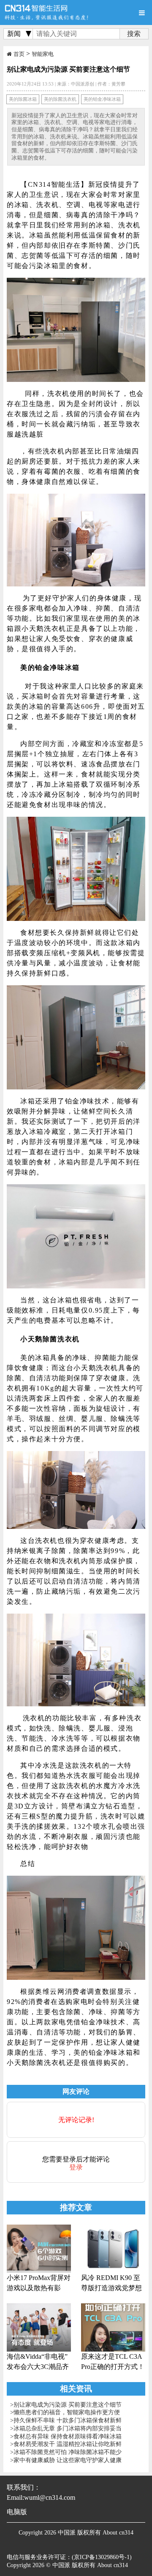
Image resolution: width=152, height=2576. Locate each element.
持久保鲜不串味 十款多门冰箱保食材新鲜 (68, 2420)
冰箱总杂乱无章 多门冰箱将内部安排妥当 (68, 2428)
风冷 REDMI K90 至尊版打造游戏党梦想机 (111, 2284)
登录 (76, 2167)
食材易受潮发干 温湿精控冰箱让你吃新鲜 (68, 2444)
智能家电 (43, 54)
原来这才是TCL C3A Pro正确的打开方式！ (113, 2362)
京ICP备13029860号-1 (102, 2557)
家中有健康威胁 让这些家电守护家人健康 (68, 2460)
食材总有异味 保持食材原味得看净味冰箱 (68, 2436)
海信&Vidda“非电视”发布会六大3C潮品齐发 (38, 2362)
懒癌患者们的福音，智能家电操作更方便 (67, 2412)
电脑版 (17, 2512)
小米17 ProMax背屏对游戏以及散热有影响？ (39, 2284)
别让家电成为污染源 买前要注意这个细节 (68, 2405)
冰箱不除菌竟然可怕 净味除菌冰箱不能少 (68, 2452)
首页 (19, 54)
